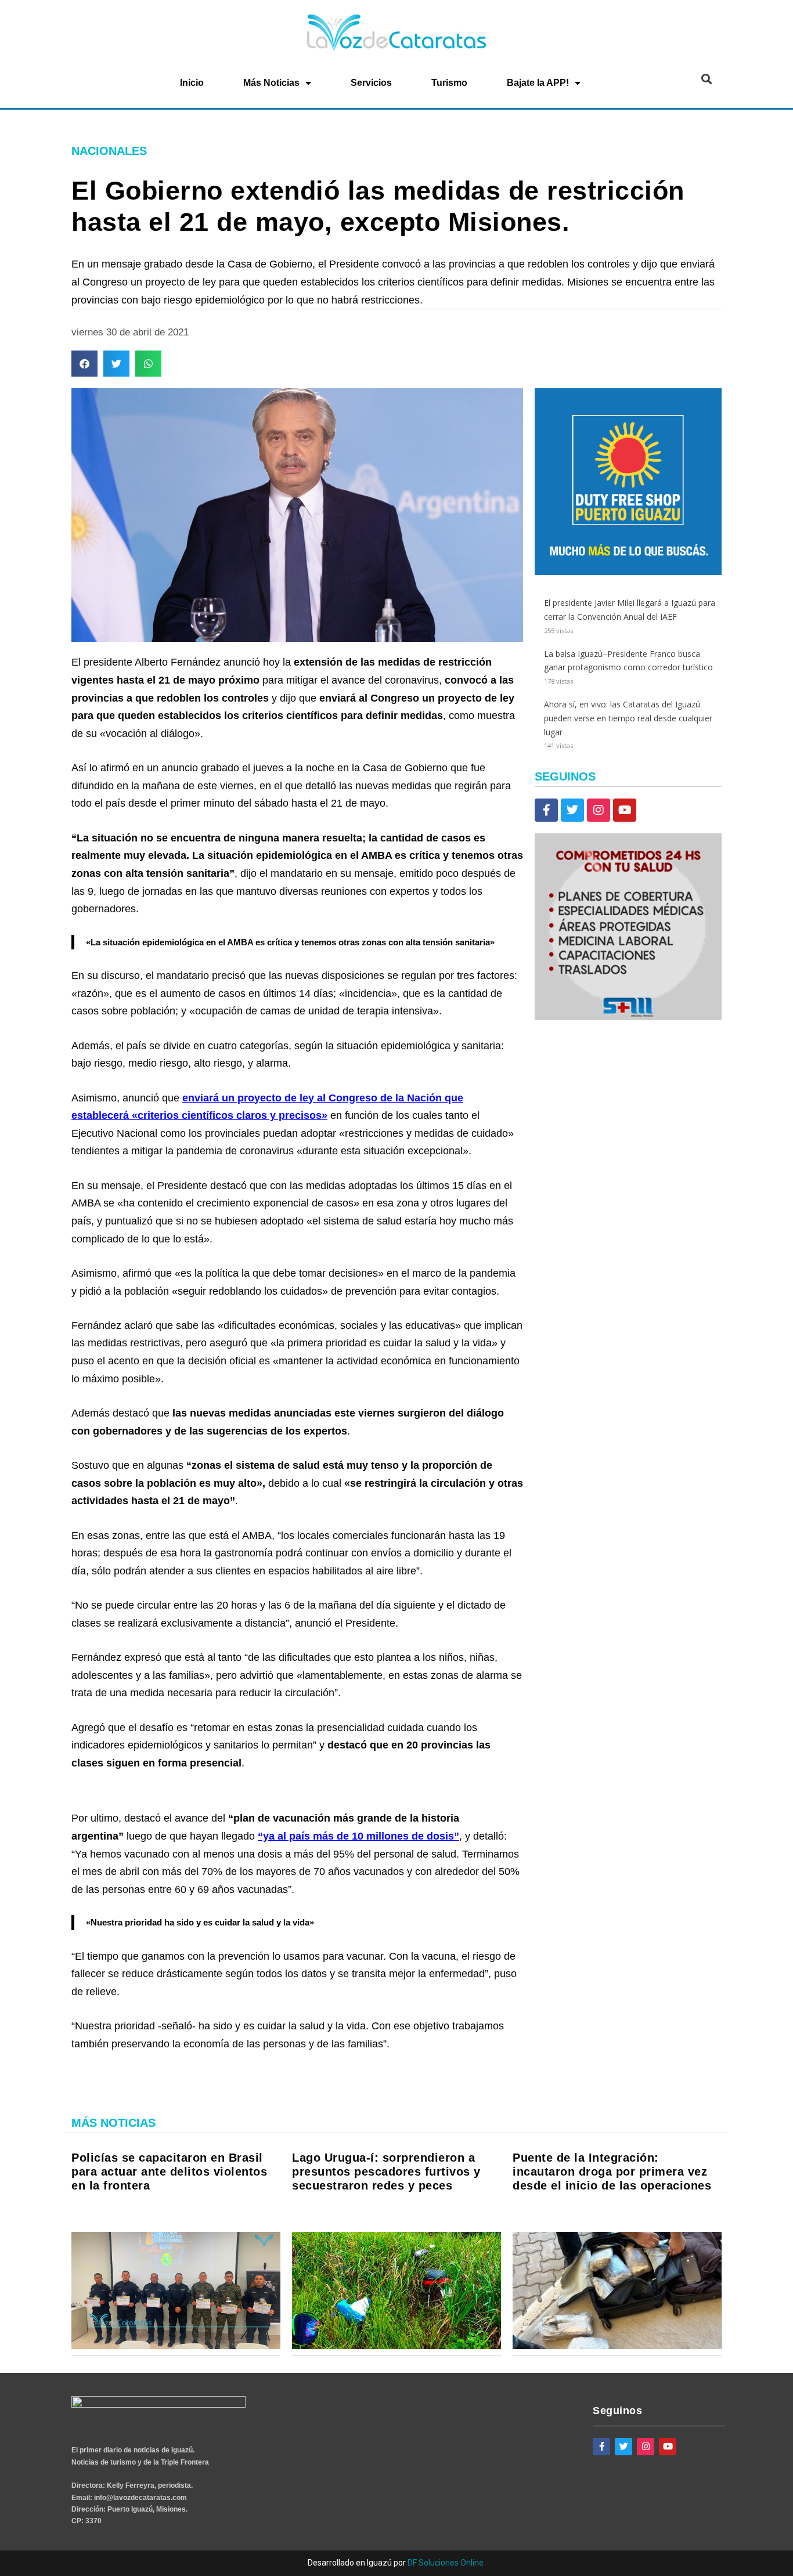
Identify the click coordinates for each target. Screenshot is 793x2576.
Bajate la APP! (538, 83)
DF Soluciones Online (446, 2563)
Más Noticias (271, 83)
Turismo (449, 83)
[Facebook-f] (546, 810)
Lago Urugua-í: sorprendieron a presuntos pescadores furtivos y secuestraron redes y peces (386, 2172)
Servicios (371, 83)
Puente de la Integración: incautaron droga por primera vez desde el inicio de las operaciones (612, 2172)
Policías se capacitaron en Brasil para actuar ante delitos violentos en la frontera (169, 2172)
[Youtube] (625, 810)
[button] (706, 79)
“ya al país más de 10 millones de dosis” (358, 1836)
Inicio (192, 83)
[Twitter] (572, 810)
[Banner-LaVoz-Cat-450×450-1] (628, 572)
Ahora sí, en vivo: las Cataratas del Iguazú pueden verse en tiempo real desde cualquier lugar (628, 718)
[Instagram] (599, 810)
